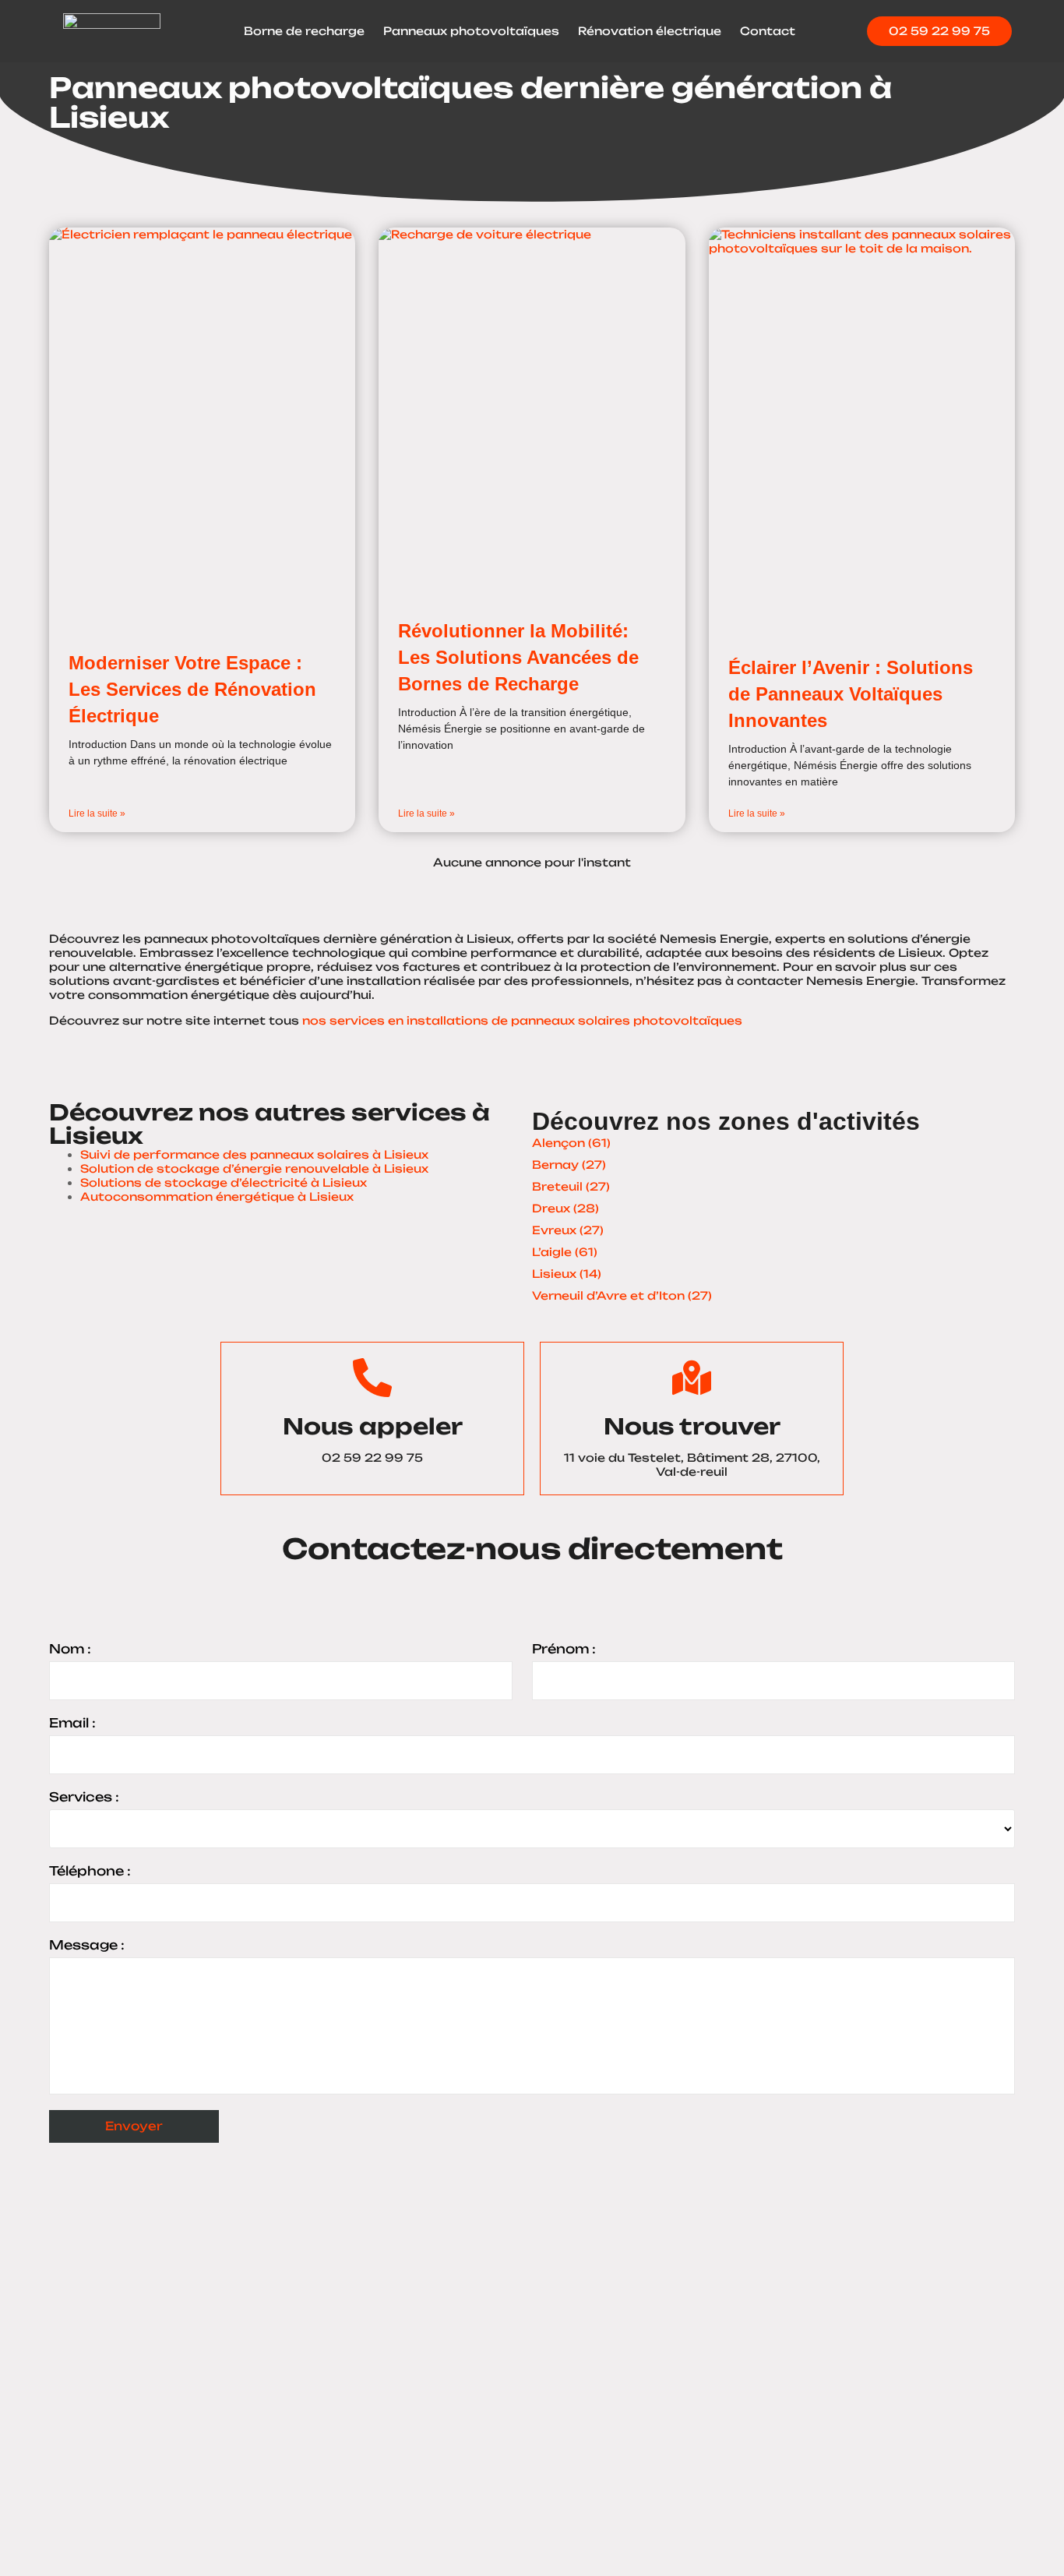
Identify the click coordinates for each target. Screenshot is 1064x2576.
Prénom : (564, 1649)
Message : (87, 1945)
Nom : (70, 1649)
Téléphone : (90, 1871)
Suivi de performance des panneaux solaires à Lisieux (254, 1154)
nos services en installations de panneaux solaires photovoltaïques (522, 1020)
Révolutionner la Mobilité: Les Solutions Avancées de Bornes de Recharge (518, 657)
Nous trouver (692, 1426)
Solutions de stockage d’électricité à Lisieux (224, 1182)
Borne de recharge (304, 31)
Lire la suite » (97, 813)
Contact (768, 31)
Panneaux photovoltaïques (471, 31)
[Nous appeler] (372, 1378)
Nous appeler (373, 1426)
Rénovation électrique (650, 31)
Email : (72, 1723)
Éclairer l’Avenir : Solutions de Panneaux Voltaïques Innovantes (851, 693)
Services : (84, 1797)
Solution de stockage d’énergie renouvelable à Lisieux (254, 1168)
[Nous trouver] (692, 1378)
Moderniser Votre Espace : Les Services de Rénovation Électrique (192, 689)
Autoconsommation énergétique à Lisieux (217, 1196)
